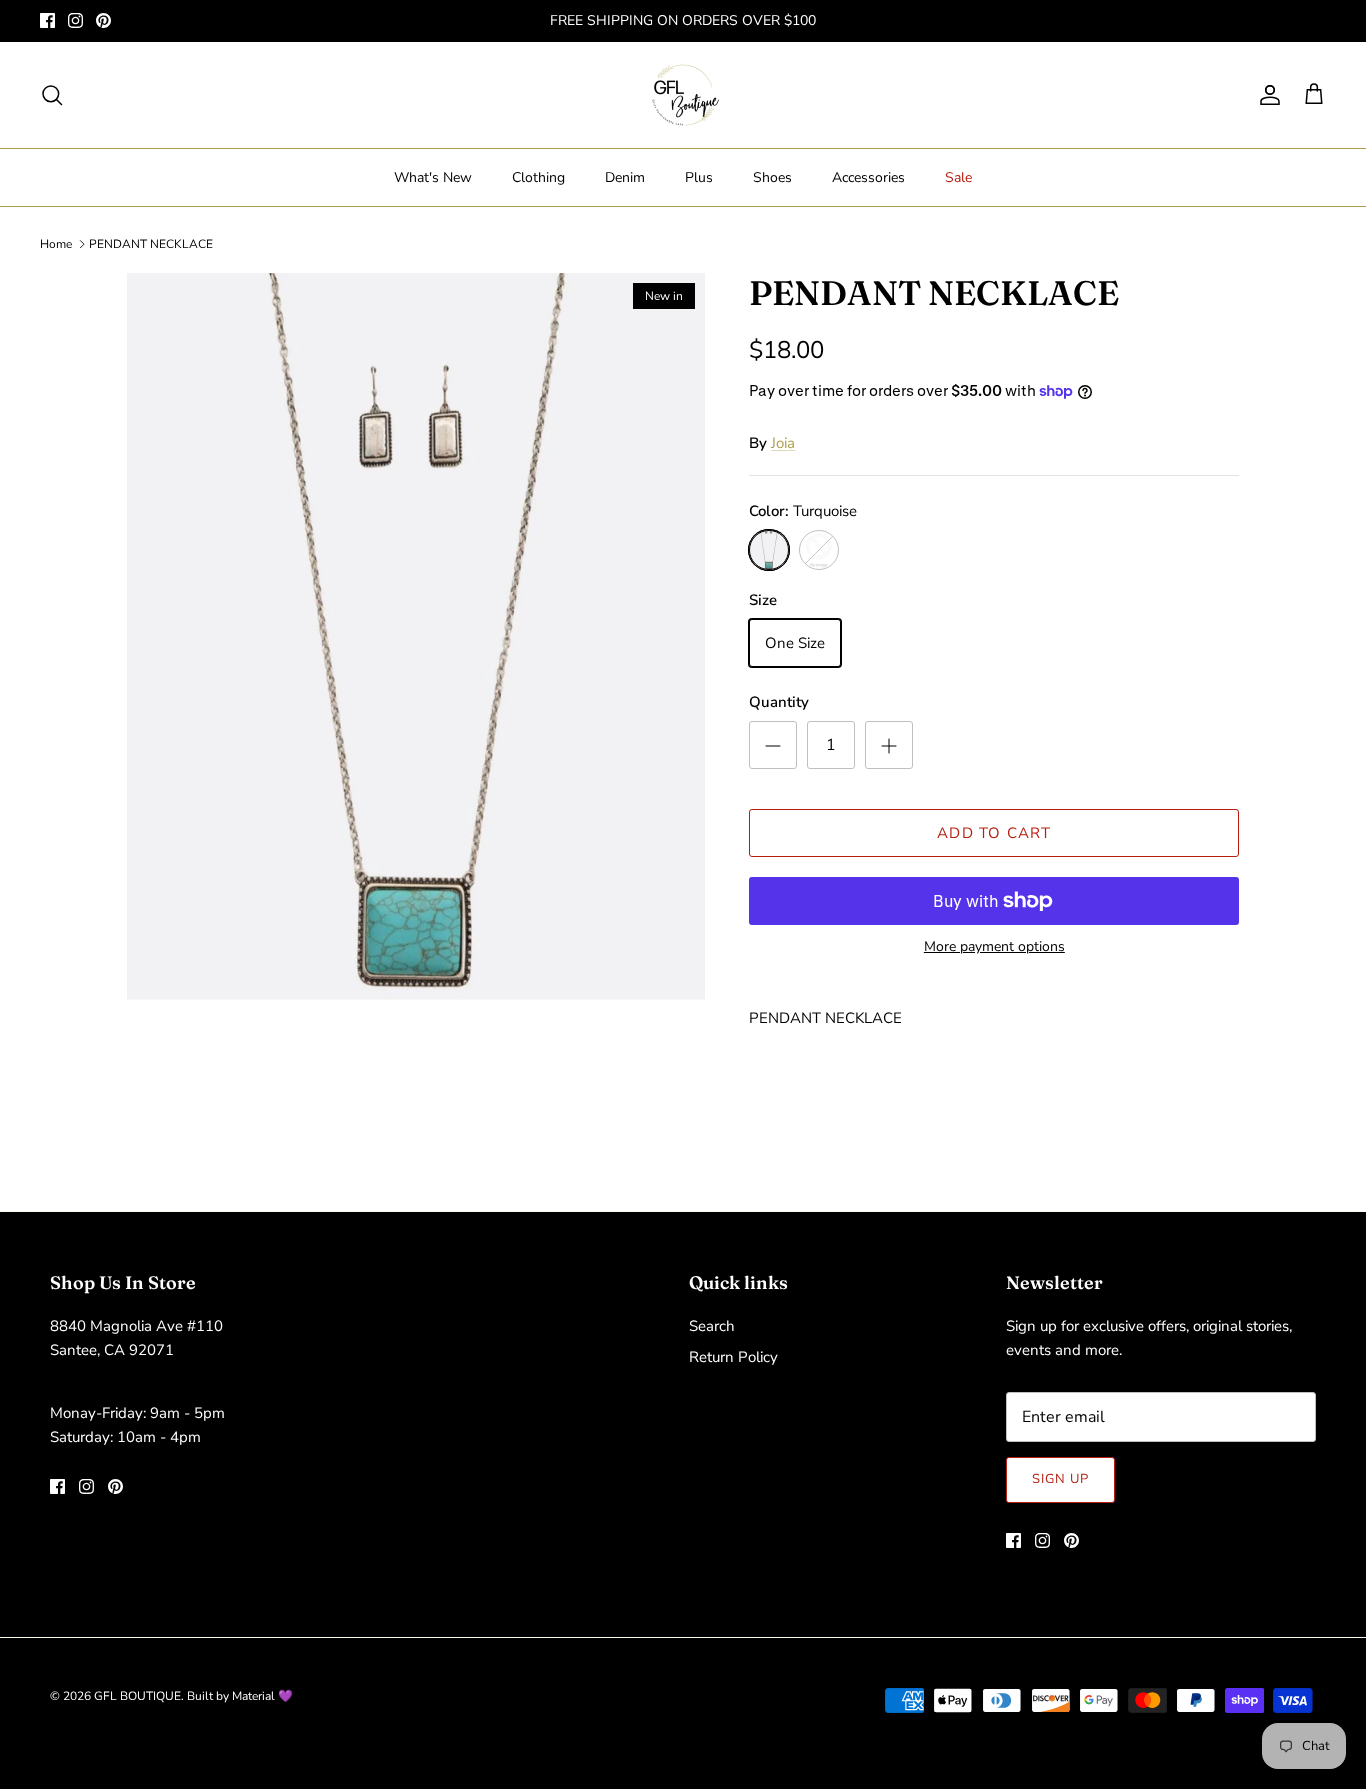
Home (56, 244)
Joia (783, 443)
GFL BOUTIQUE (137, 1696)
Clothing (538, 177)
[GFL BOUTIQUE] (683, 95)
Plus (699, 177)
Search (712, 1326)
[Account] (1266, 95)
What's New (433, 177)
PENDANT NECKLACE (151, 244)
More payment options (994, 947)
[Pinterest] (103, 20)
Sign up (1060, 1479)
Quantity (779, 702)
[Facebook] (47, 20)
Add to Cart (994, 833)
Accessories (868, 177)
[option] (416, 707)
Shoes (772, 177)
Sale (958, 177)
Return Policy (733, 1357)
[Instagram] (75, 20)
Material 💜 (262, 1696)
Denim (625, 177)
